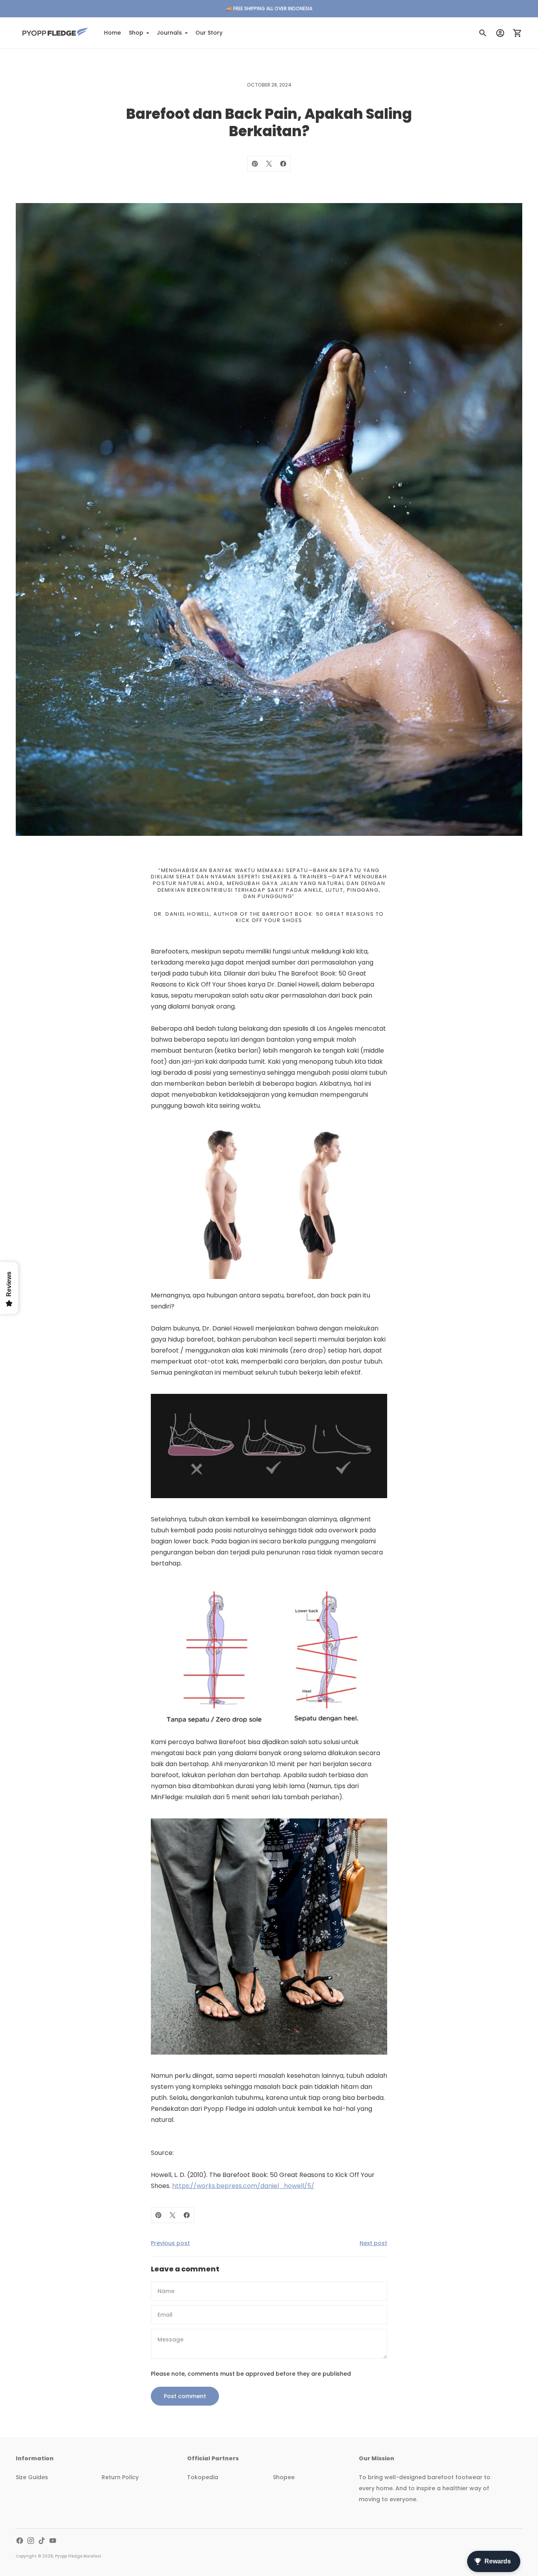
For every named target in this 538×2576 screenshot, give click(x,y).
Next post (373, 2243)
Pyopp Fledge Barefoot (78, 2556)
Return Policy (120, 2477)
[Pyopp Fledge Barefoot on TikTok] (42, 2541)
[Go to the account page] (500, 33)
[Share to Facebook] (283, 164)
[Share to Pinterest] (255, 164)
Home (112, 33)
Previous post (170, 2243)
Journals (169, 33)
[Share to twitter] (269, 164)
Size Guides (32, 2477)
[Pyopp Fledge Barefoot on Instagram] (31, 2541)
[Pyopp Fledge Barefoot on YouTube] (53, 2541)
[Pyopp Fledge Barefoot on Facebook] (20, 2541)
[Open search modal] (483, 33)
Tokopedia (203, 2477)
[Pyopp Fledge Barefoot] (55, 33)
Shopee (284, 2477)
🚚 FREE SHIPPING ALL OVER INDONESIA (269, 8)
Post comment (185, 2396)
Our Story (209, 33)
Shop (136, 33)
